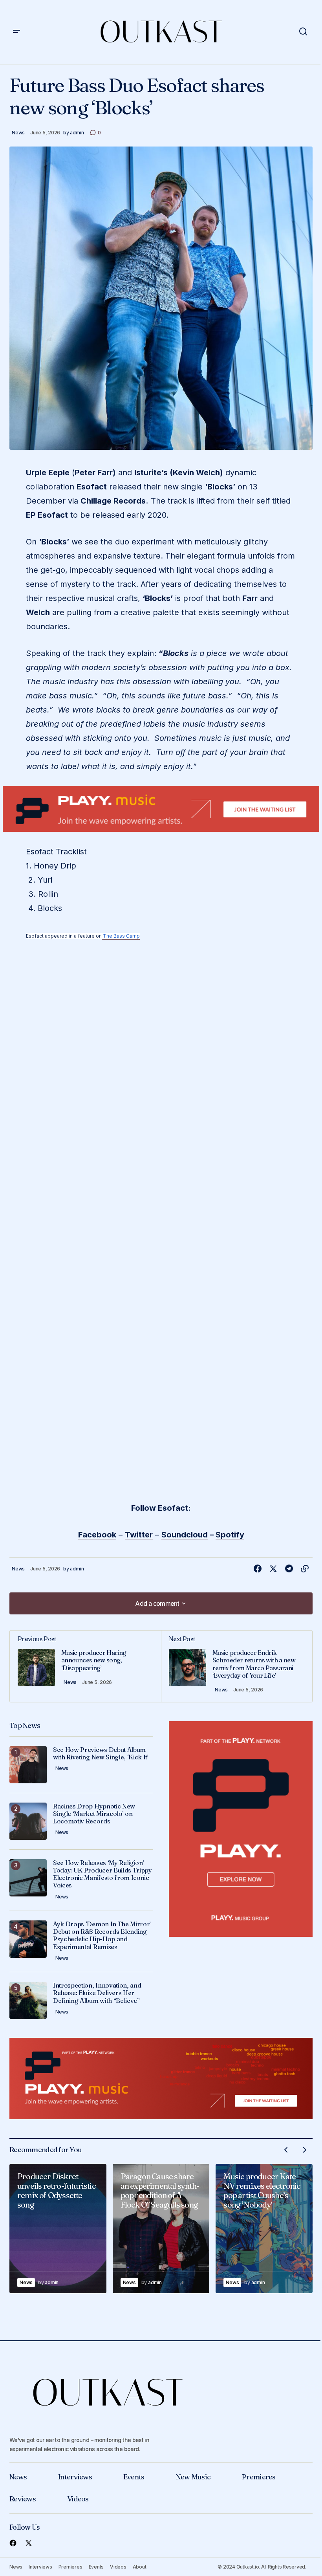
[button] (16, 32)
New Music (193, 2477)
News (18, 133)
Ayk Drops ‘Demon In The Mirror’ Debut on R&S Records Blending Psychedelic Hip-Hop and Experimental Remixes (102, 1936)
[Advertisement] (161, 809)
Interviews (75, 2477)
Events (134, 2477)
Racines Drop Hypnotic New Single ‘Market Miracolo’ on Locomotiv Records (94, 1814)
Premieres (259, 2477)
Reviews (23, 2499)
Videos (78, 2499)
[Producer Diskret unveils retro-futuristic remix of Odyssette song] (58, 2229)
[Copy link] (305, 1569)
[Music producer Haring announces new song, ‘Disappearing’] (85, 1666)
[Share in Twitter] (273, 1569)
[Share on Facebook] (258, 1569)
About (140, 2567)
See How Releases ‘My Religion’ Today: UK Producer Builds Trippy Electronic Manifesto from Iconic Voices (102, 1874)
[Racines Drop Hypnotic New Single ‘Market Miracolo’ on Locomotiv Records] (28, 1821)
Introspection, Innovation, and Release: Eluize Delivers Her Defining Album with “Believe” (97, 1993)
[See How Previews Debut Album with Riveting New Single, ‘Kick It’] (28, 1765)
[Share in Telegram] (289, 1569)
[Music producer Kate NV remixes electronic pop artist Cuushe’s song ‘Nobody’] (264, 2229)
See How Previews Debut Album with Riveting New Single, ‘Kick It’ (101, 1753)
